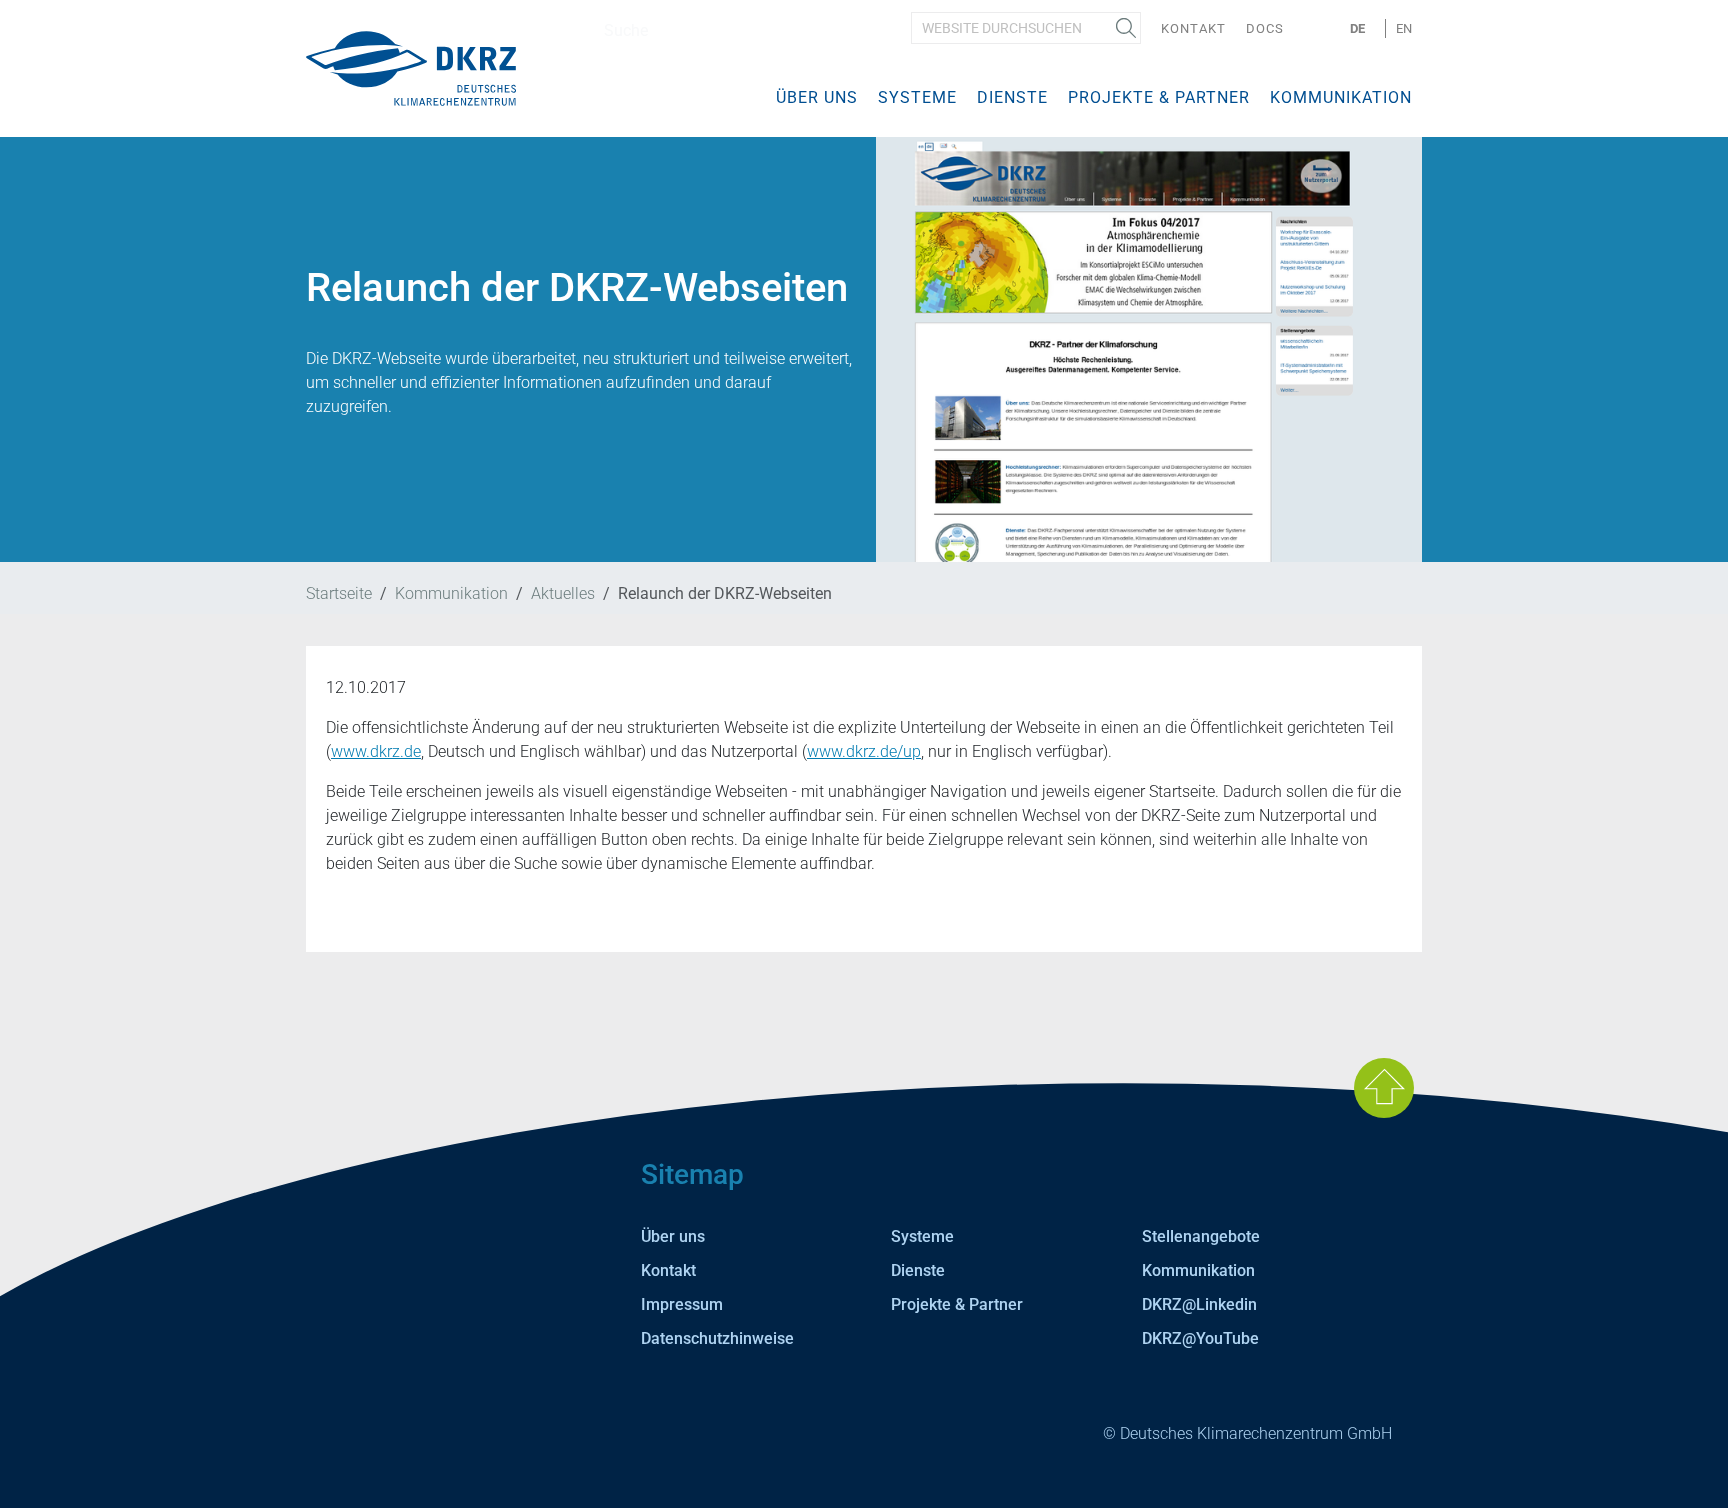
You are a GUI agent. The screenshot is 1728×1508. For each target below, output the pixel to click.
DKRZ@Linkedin (1199, 1304)
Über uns (817, 97)
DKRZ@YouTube (1200, 1338)
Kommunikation (1341, 97)
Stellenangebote (1201, 1236)
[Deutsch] (411, 67)
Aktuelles (563, 593)
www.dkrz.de (376, 751)
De (1357, 28)
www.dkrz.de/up (864, 751)
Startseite (339, 593)
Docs (1265, 28)
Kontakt (1193, 28)
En (1404, 28)
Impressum (682, 1304)
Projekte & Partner (1159, 97)
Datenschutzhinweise (717, 1338)
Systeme (917, 97)
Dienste (1012, 97)
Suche (1126, 28)
